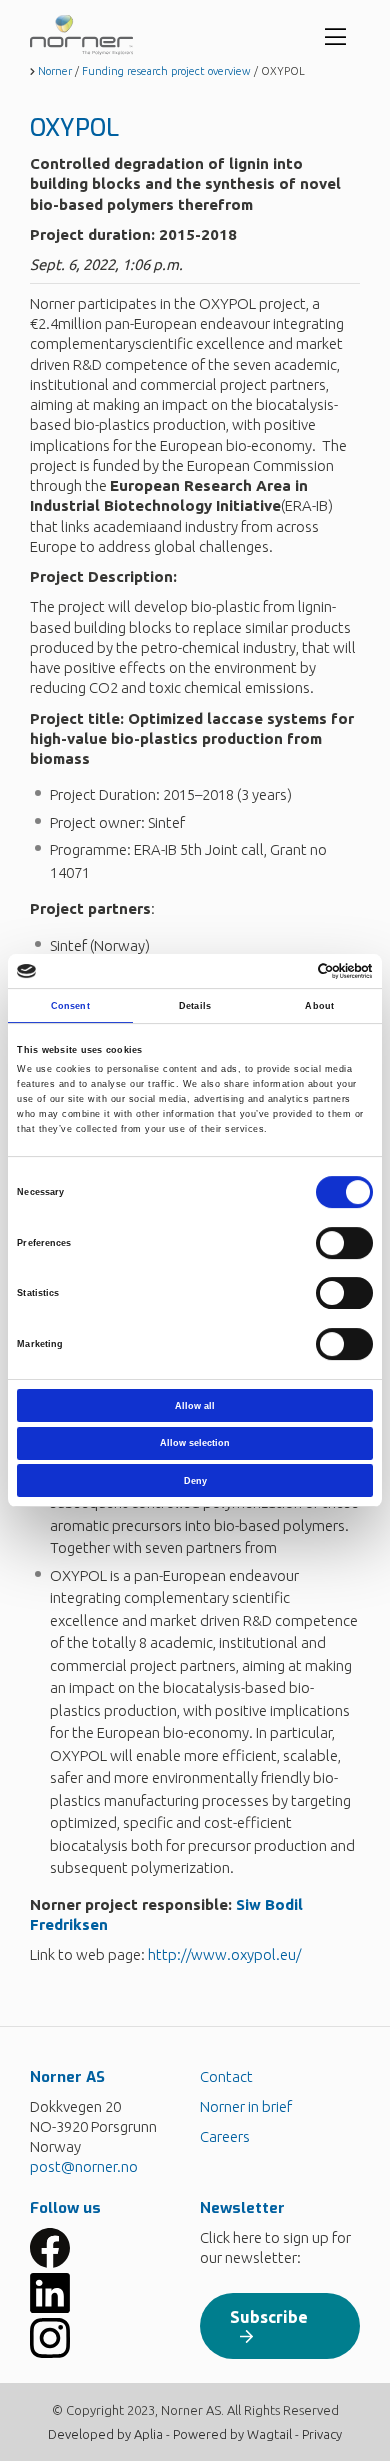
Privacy (322, 2434)
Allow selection (195, 1443)
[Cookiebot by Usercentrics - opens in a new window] (285, 971)
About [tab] (319, 1006)
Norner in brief (246, 2106)
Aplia (148, 2434)
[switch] (344, 1243)
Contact (226, 2076)
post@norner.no (84, 2166)
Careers (225, 2136)
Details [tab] (195, 1006)
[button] (110, 2248)
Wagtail (269, 2434)
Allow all (195, 1406)
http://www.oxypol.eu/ (224, 1954)
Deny (195, 1481)
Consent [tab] (70, 1006)
